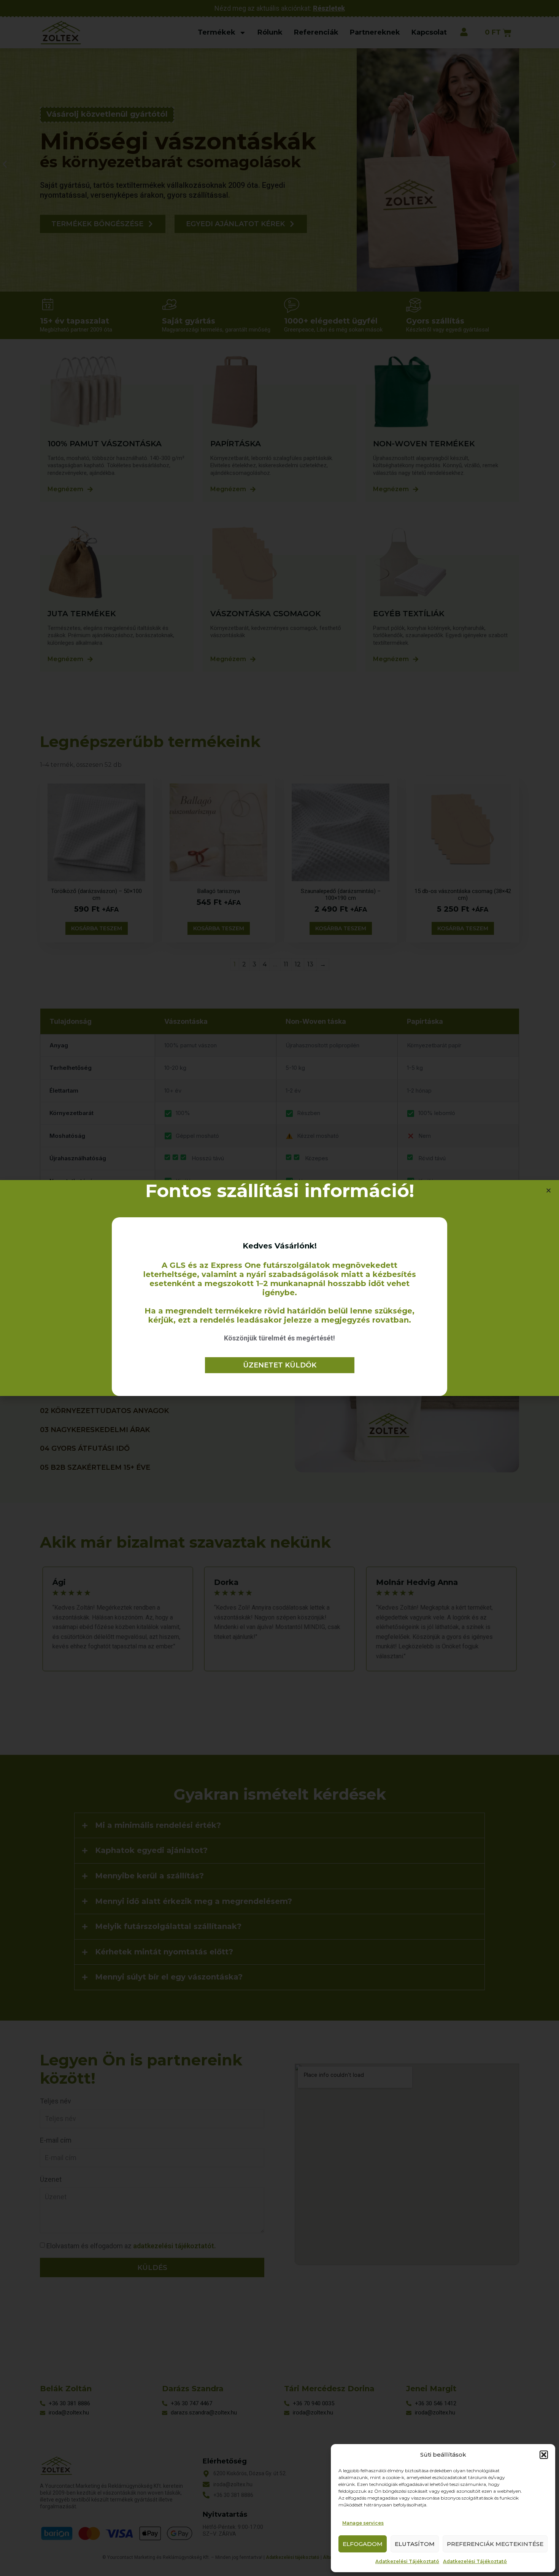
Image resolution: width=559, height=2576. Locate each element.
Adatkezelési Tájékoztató (407, 2561)
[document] (279, 1288)
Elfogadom (363, 2544)
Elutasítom (415, 2544)
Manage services (363, 2523)
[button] (544, 2455)
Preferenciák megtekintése (495, 2544)
